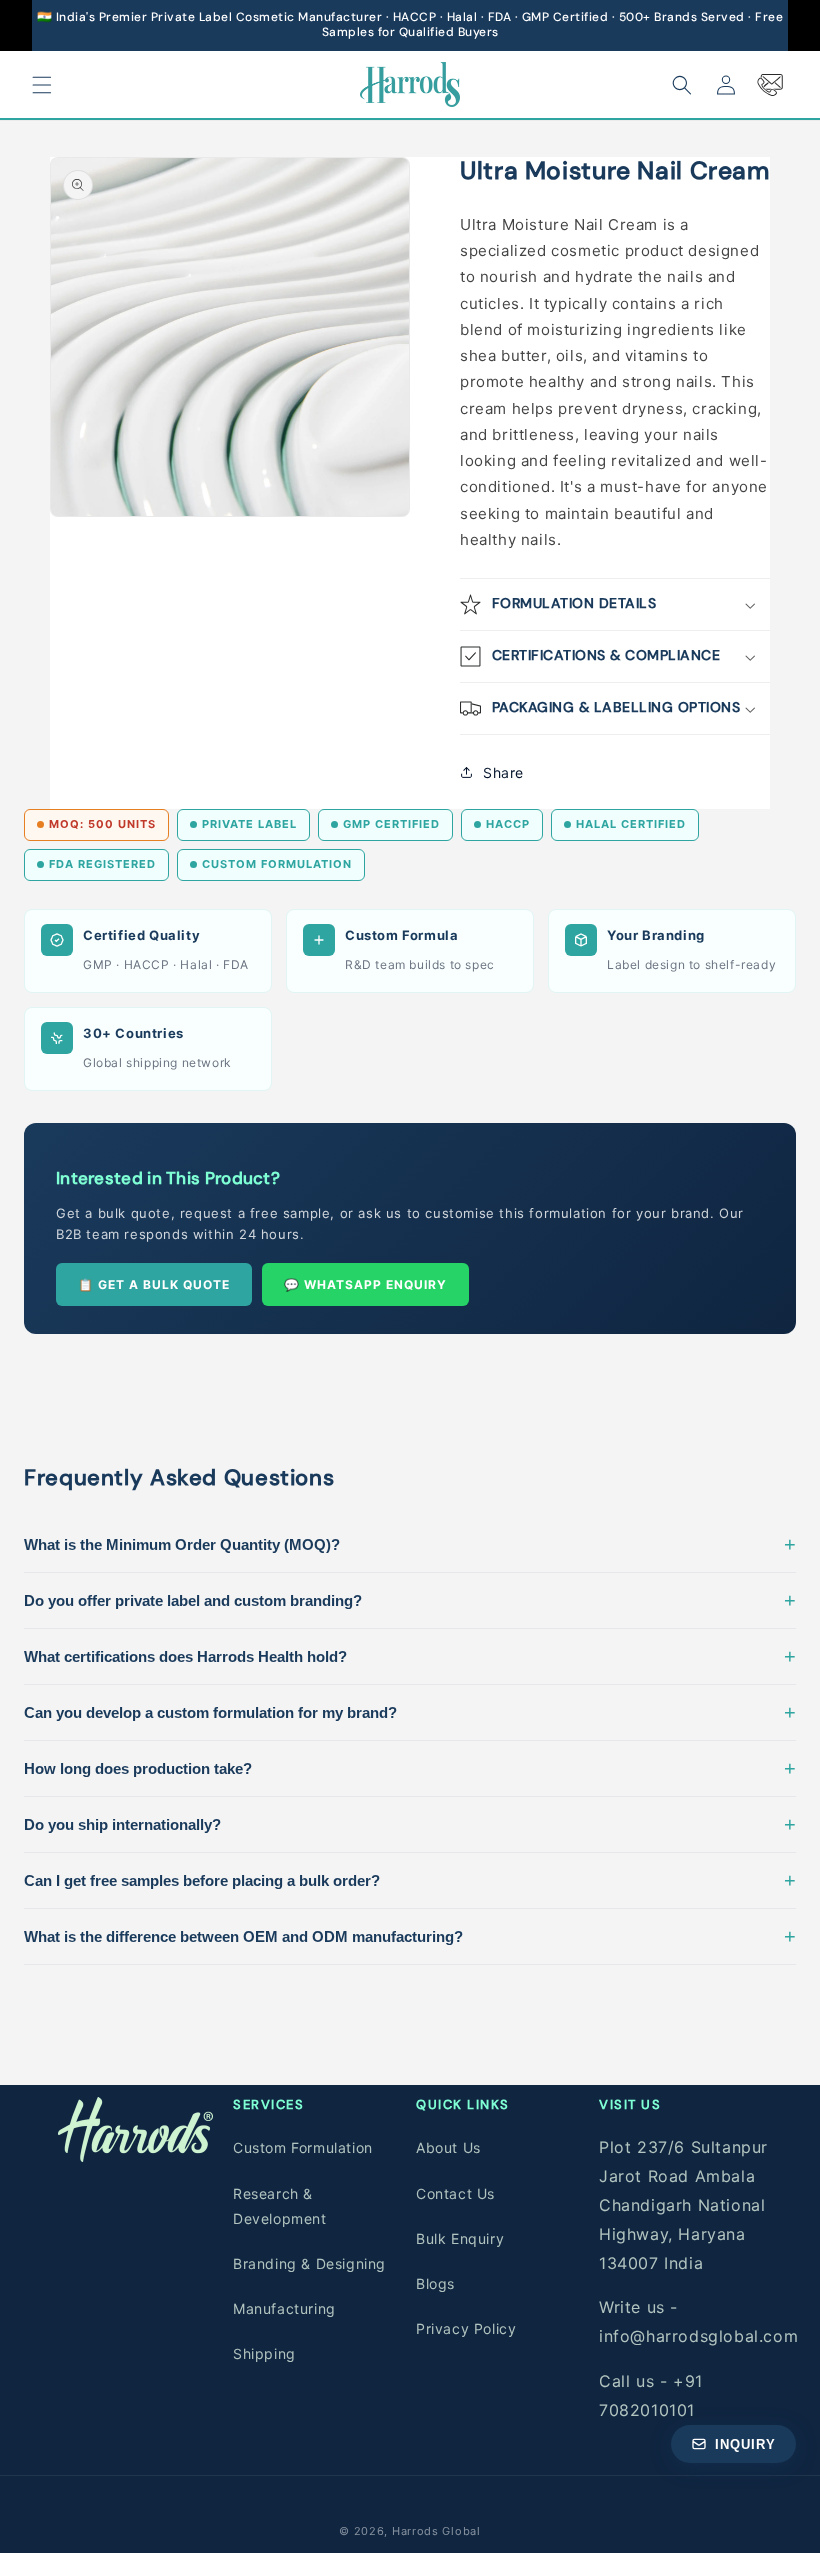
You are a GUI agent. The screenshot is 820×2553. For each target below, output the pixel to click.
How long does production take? (410, 1768)
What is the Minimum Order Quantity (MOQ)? (410, 1544)
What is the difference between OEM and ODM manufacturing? (410, 1936)
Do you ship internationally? (410, 1824)
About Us (448, 2147)
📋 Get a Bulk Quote (154, 1284)
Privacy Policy (466, 2328)
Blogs (435, 2283)
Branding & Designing (309, 2263)
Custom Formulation (303, 2147)
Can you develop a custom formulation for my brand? (410, 1712)
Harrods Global (436, 2531)
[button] (42, 85)
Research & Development (280, 2206)
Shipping (264, 2353)
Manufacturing (284, 2308)
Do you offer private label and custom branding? (410, 1600)
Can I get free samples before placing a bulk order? (410, 1880)
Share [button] (503, 772)
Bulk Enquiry (460, 2238)
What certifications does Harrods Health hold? (410, 1656)
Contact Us (455, 2193)
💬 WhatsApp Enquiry (365, 1284)
